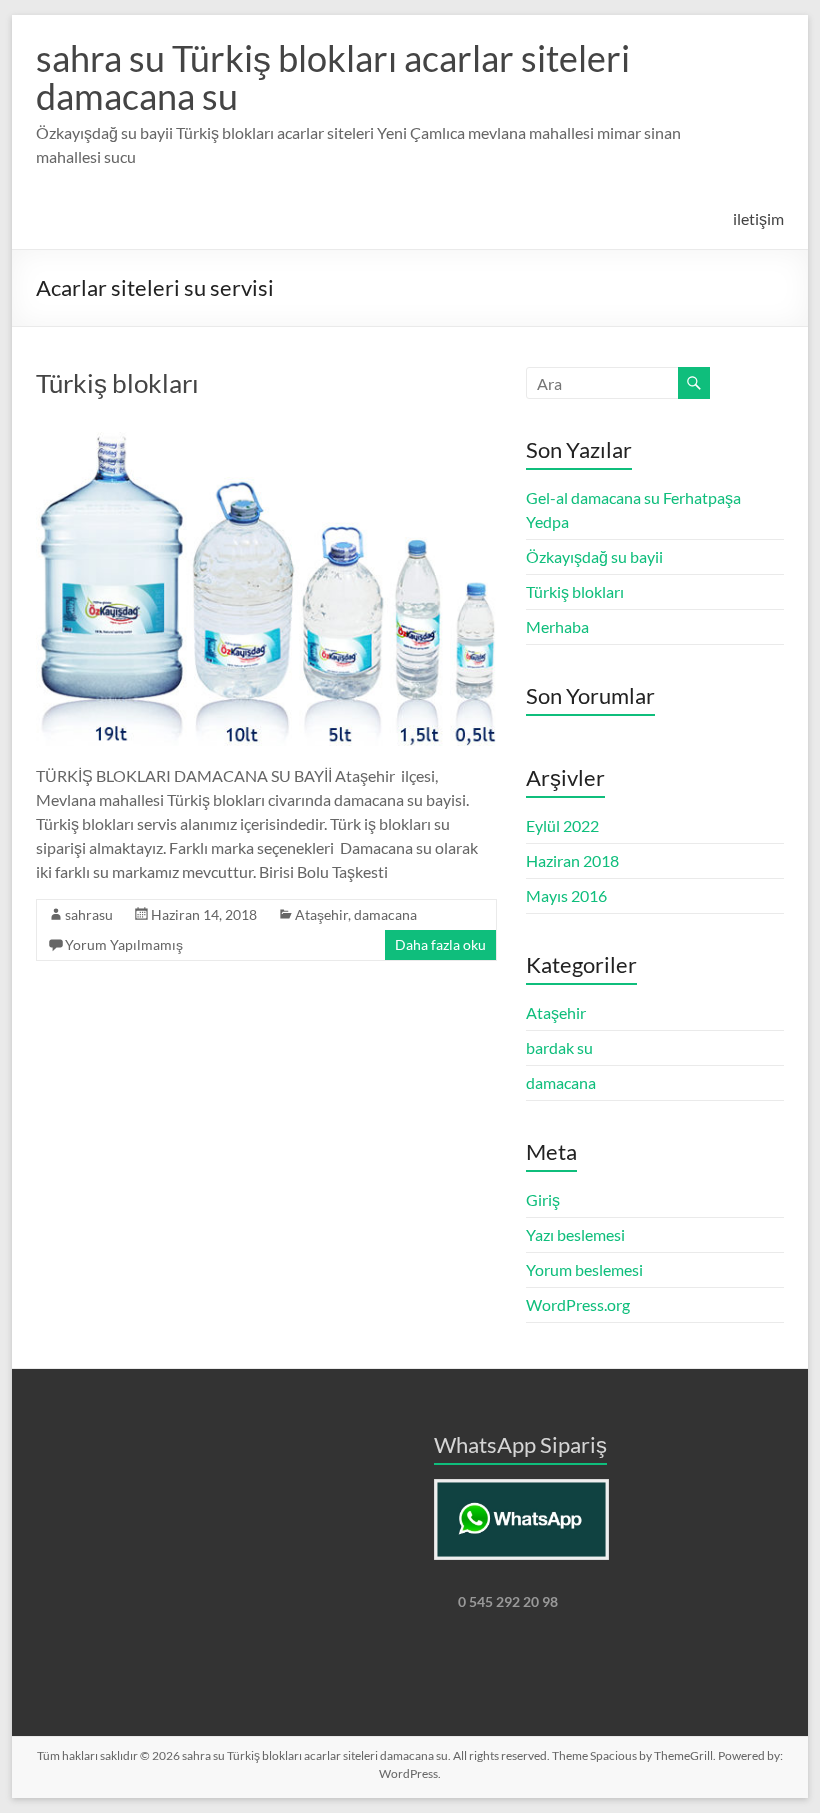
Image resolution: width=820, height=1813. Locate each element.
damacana (385, 914)
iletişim (758, 218)
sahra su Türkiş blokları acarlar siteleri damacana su (333, 77)
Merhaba (557, 626)
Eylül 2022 (562, 825)
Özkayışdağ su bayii (594, 556)
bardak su (559, 1047)
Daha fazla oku (440, 944)
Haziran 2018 (572, 860)
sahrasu (89, 914)
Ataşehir (321, 914)
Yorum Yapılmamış (124, 944)
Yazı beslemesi (575, 1234)
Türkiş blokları (117, 383)
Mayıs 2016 (566, 895)
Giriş (543, 1199)
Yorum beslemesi (584, 1269)
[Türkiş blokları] (266, 426)
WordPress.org (578, 1304)
